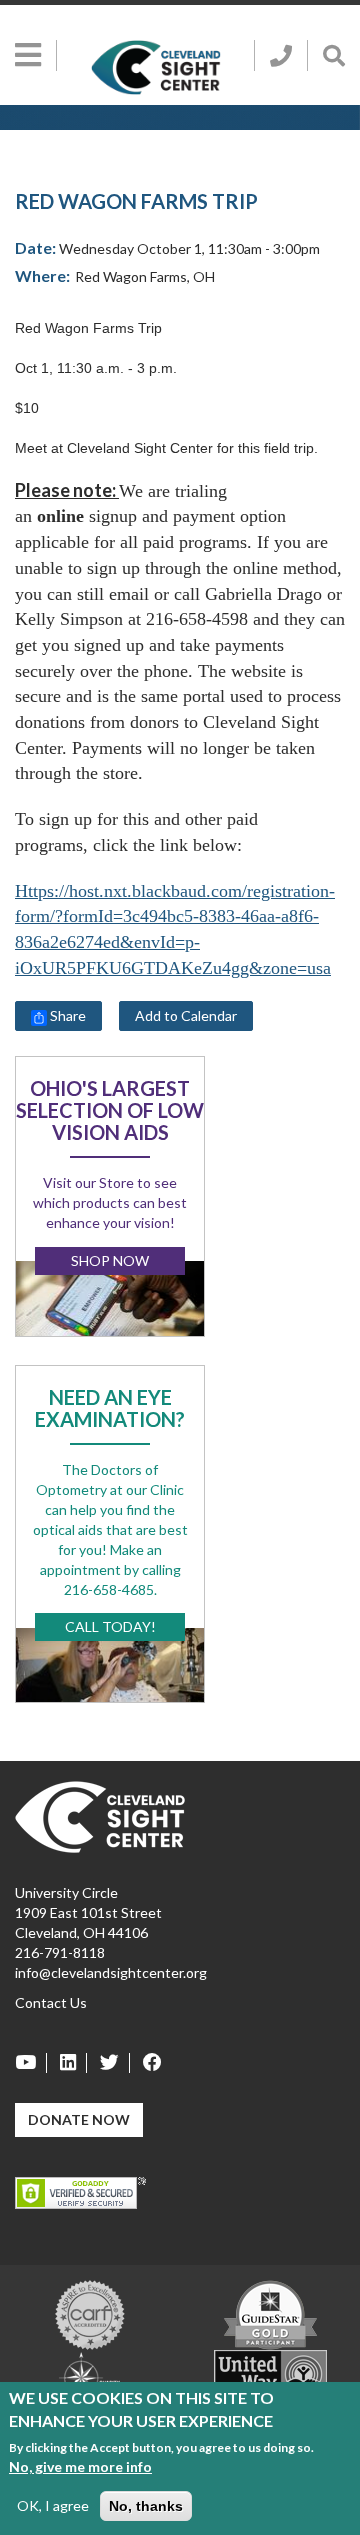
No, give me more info (80, 2466)
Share (66, 1015)
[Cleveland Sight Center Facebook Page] (147, 2063)
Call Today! (110, 1626)
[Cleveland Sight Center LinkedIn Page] (68, 2063)
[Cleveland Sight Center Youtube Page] (31, 2063)
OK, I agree (53, 2505)
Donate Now (79, 2119)
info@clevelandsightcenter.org (111, 1972)
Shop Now (110, 1260)
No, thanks (146, 2506)
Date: (35, 247)
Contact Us (51, 2002)
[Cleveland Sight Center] (100, 1814)
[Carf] (90, 2312)
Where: (42, 275)
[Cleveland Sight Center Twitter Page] (110, 2063)
